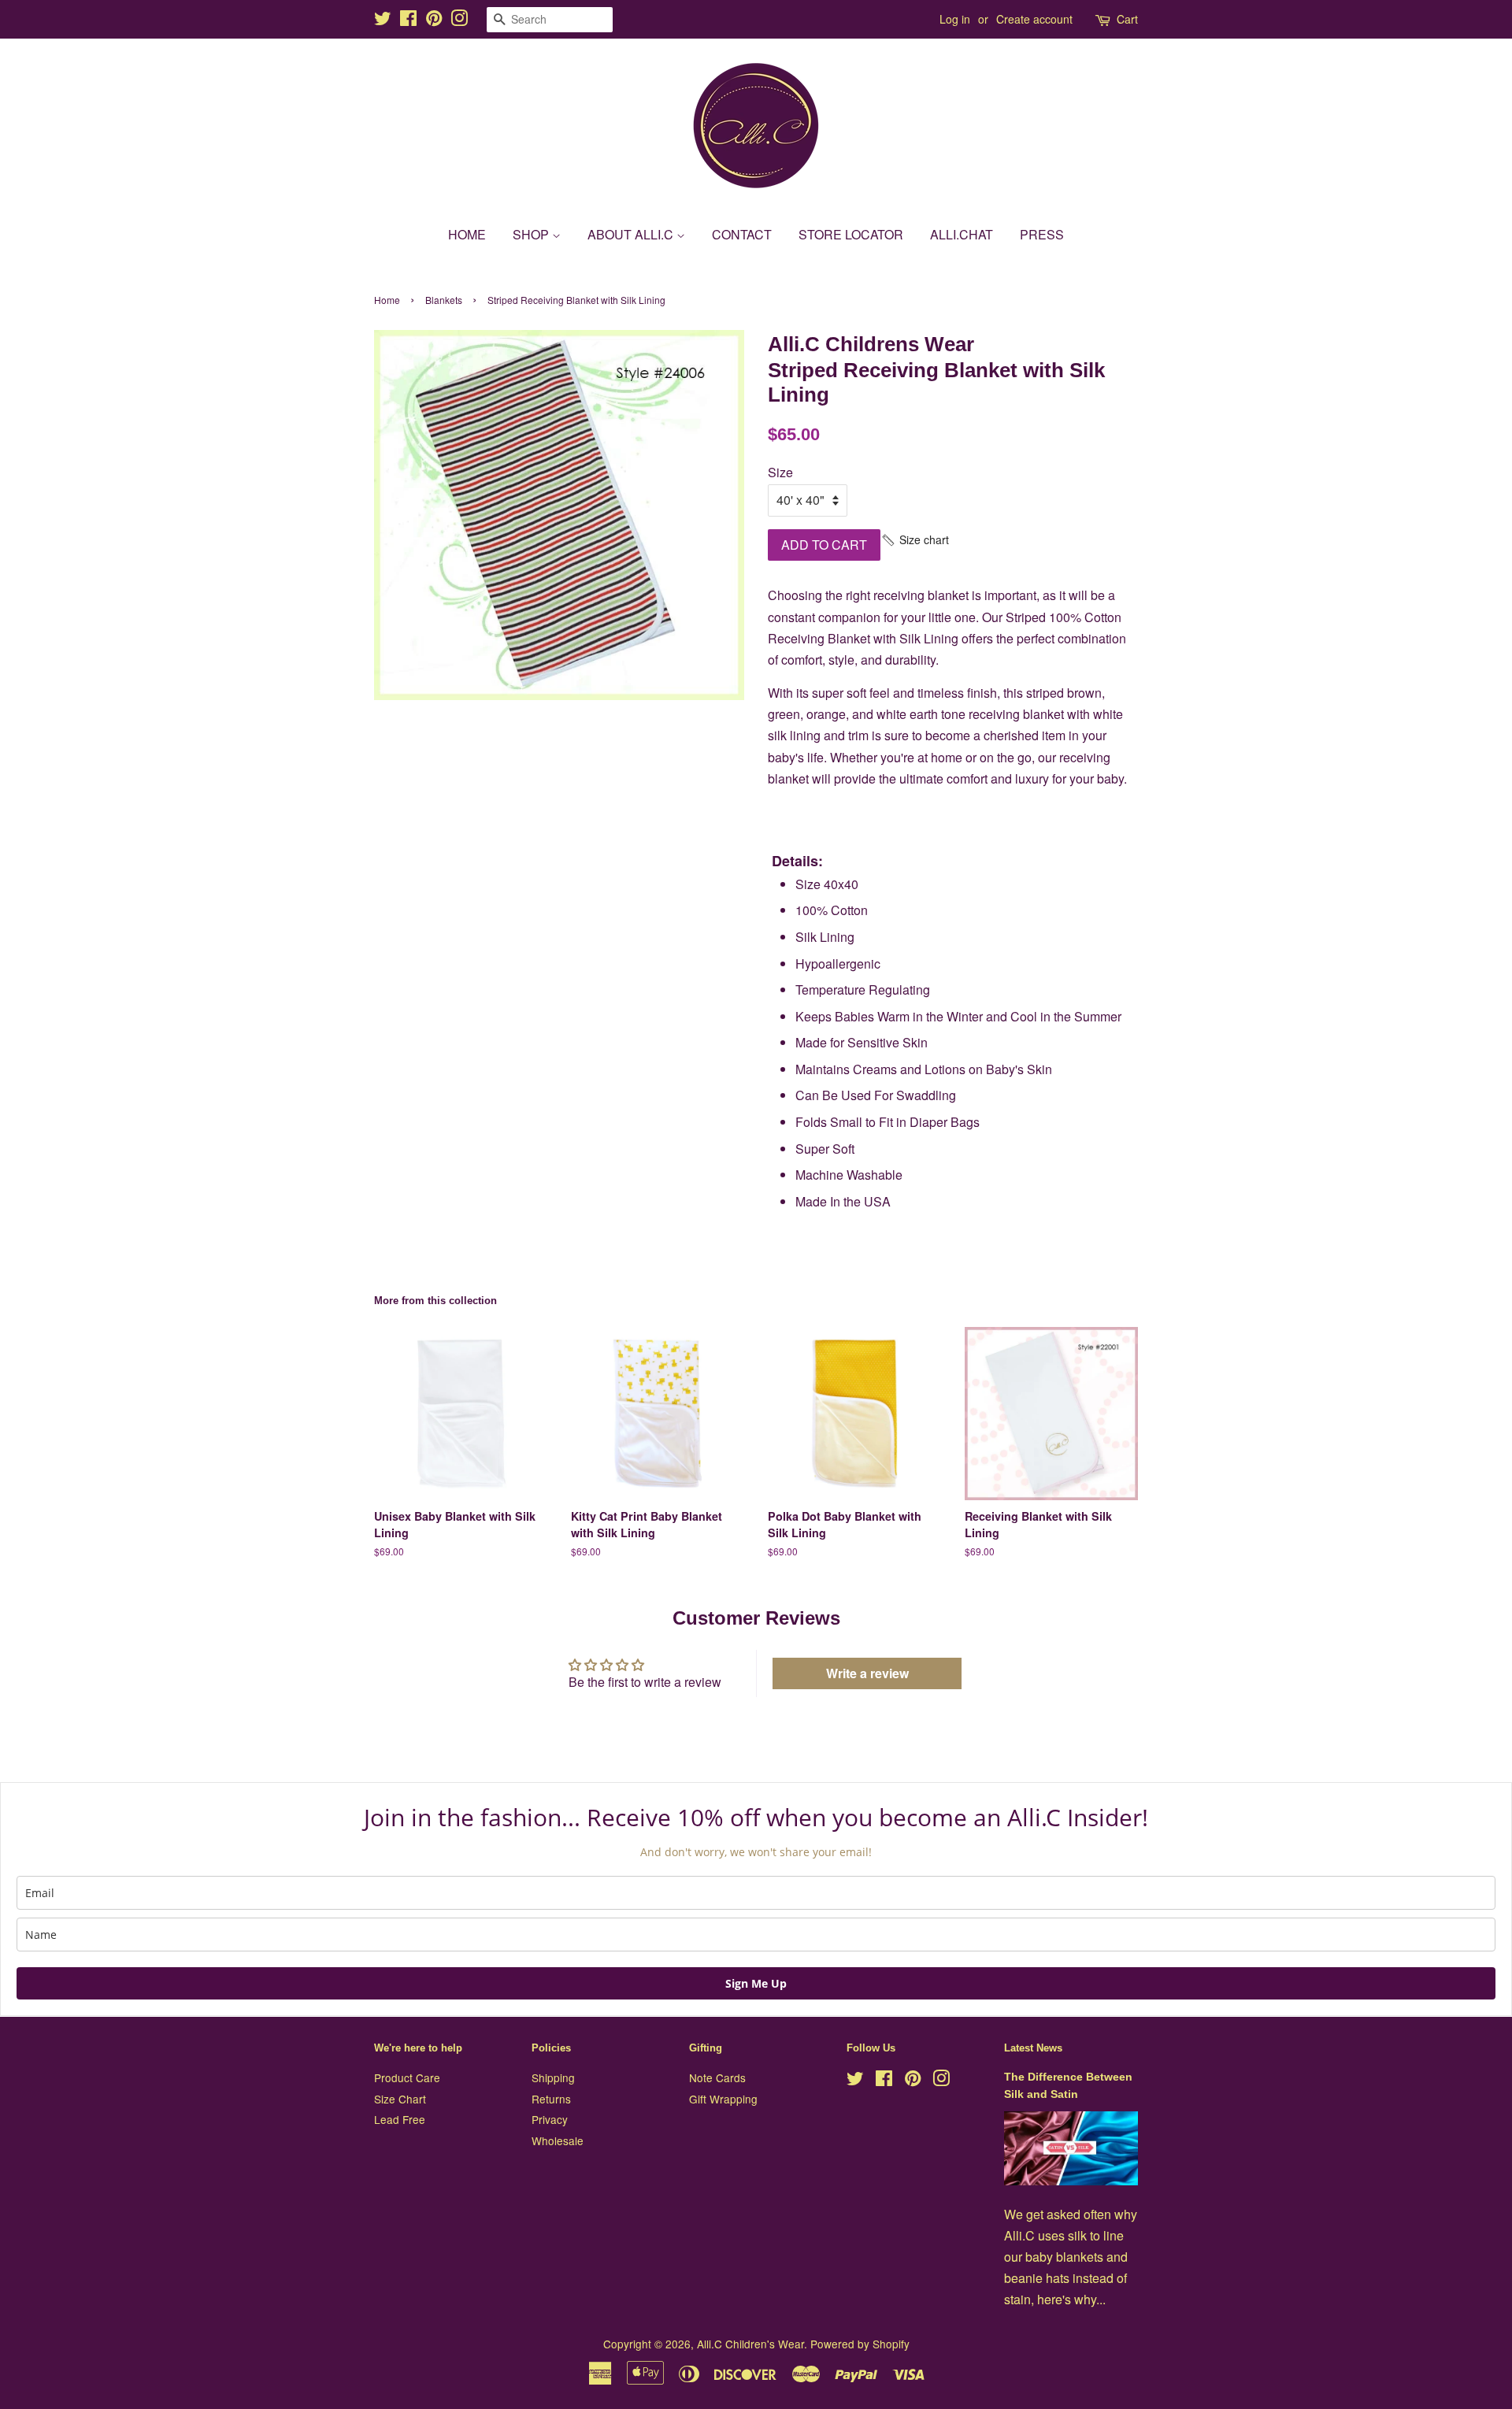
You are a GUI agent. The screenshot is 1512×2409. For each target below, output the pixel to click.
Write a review (867, 1673)
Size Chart (400, 2099)
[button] (915, 540)
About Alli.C (632, 234)
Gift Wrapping (723, 2099)
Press (1042, 234)
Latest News (1033, 2048)
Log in (955, 19)
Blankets (444, 300)
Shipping (553, 2077)
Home (467, 234)
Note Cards (717, 2077)
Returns (551, 2099)
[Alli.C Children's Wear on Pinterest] (434, 20)
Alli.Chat (962, 234)
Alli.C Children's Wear (750, 2344)
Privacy (550, 2119)
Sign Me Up (756, 1983)
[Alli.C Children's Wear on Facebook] (408, 20)
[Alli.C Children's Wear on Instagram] (459, 20)
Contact (742, 234)
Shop (532, 234)
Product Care (407, 2077)
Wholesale (558, 2140)
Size (780, 472)
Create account (1034, 19)
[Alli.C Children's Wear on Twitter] (383, 20)
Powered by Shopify (860, 2344)
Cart (1127, 19)
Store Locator (851, 234)
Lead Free (400, 2119)
